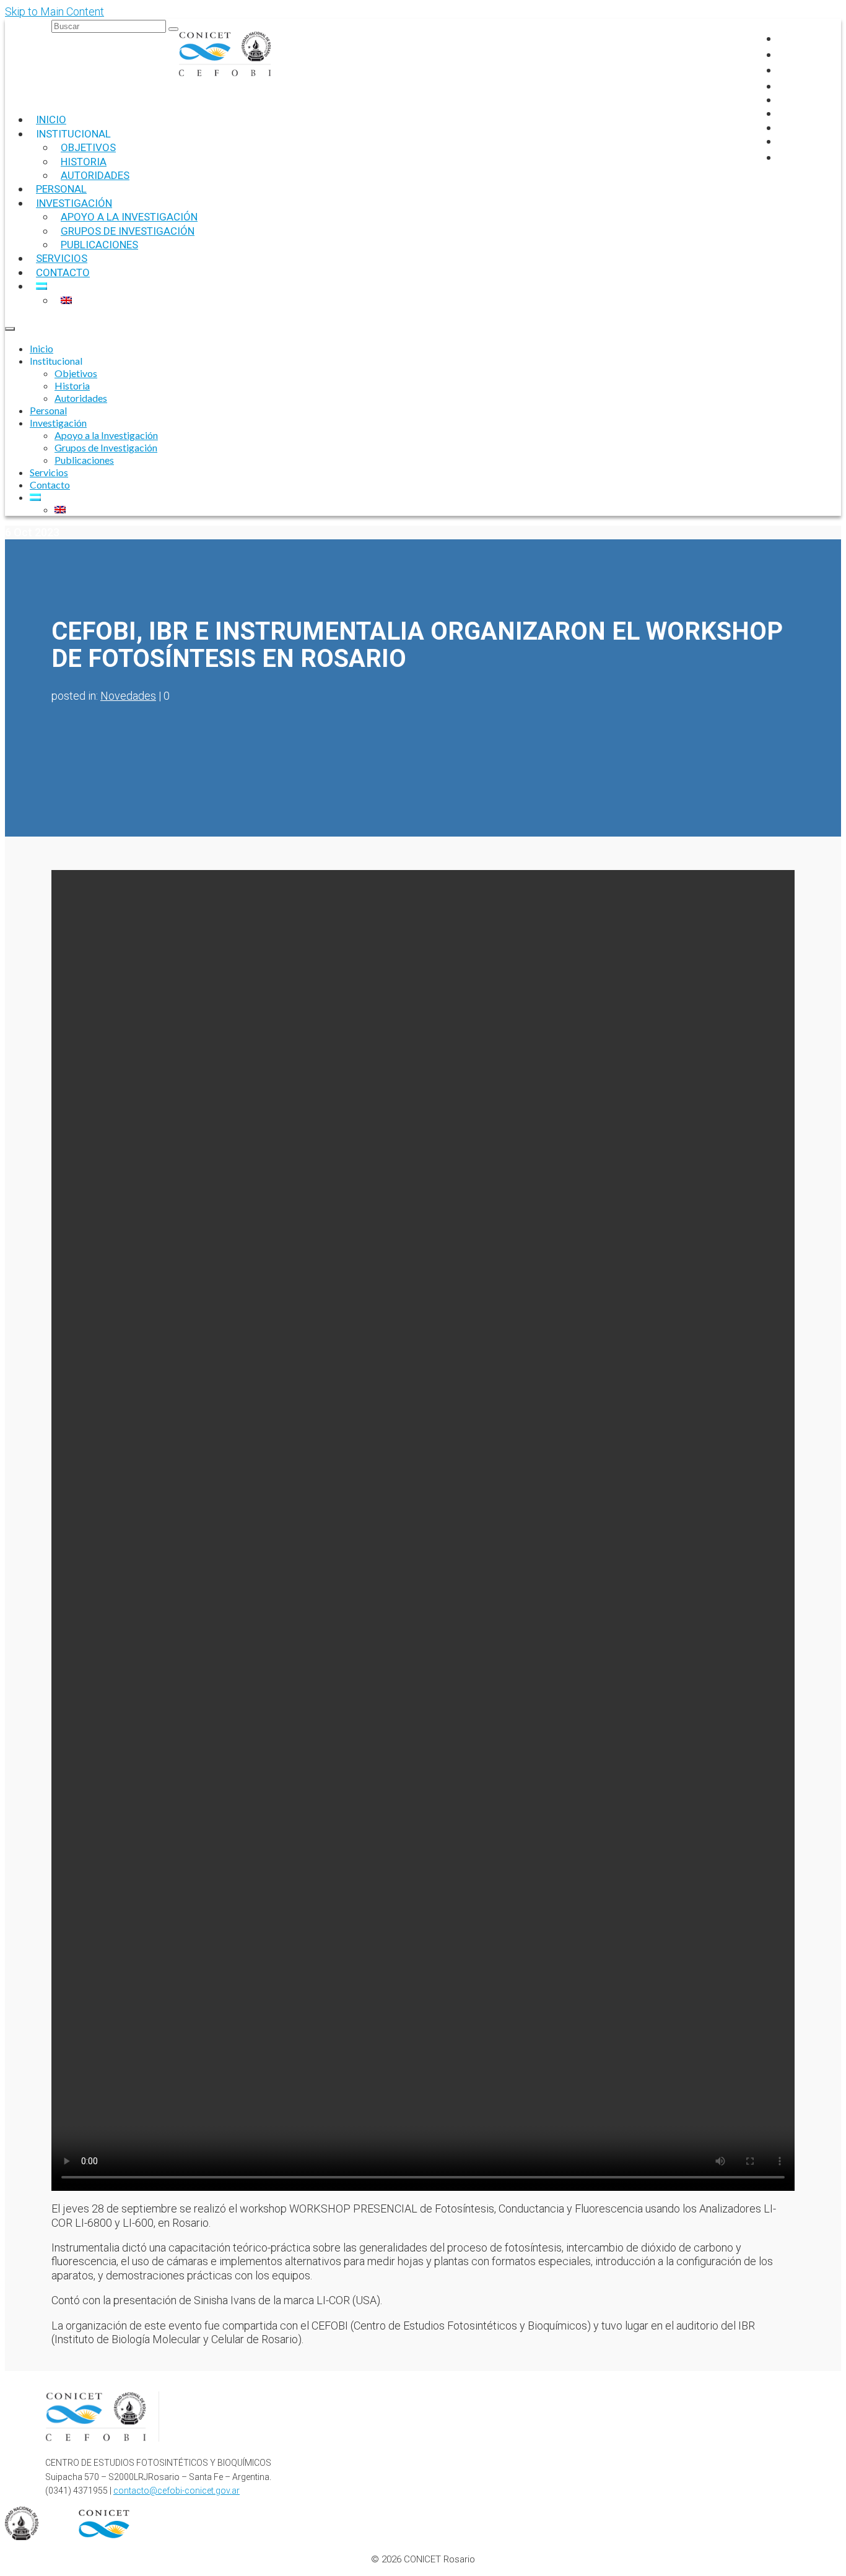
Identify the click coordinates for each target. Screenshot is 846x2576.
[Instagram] (784, 54)
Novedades (128, 696)
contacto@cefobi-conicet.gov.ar (177, 2491)
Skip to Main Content (55, 11)
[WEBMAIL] (786, 157)
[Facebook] (784, 38)
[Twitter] (784, 70)
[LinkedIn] (784, 86)
